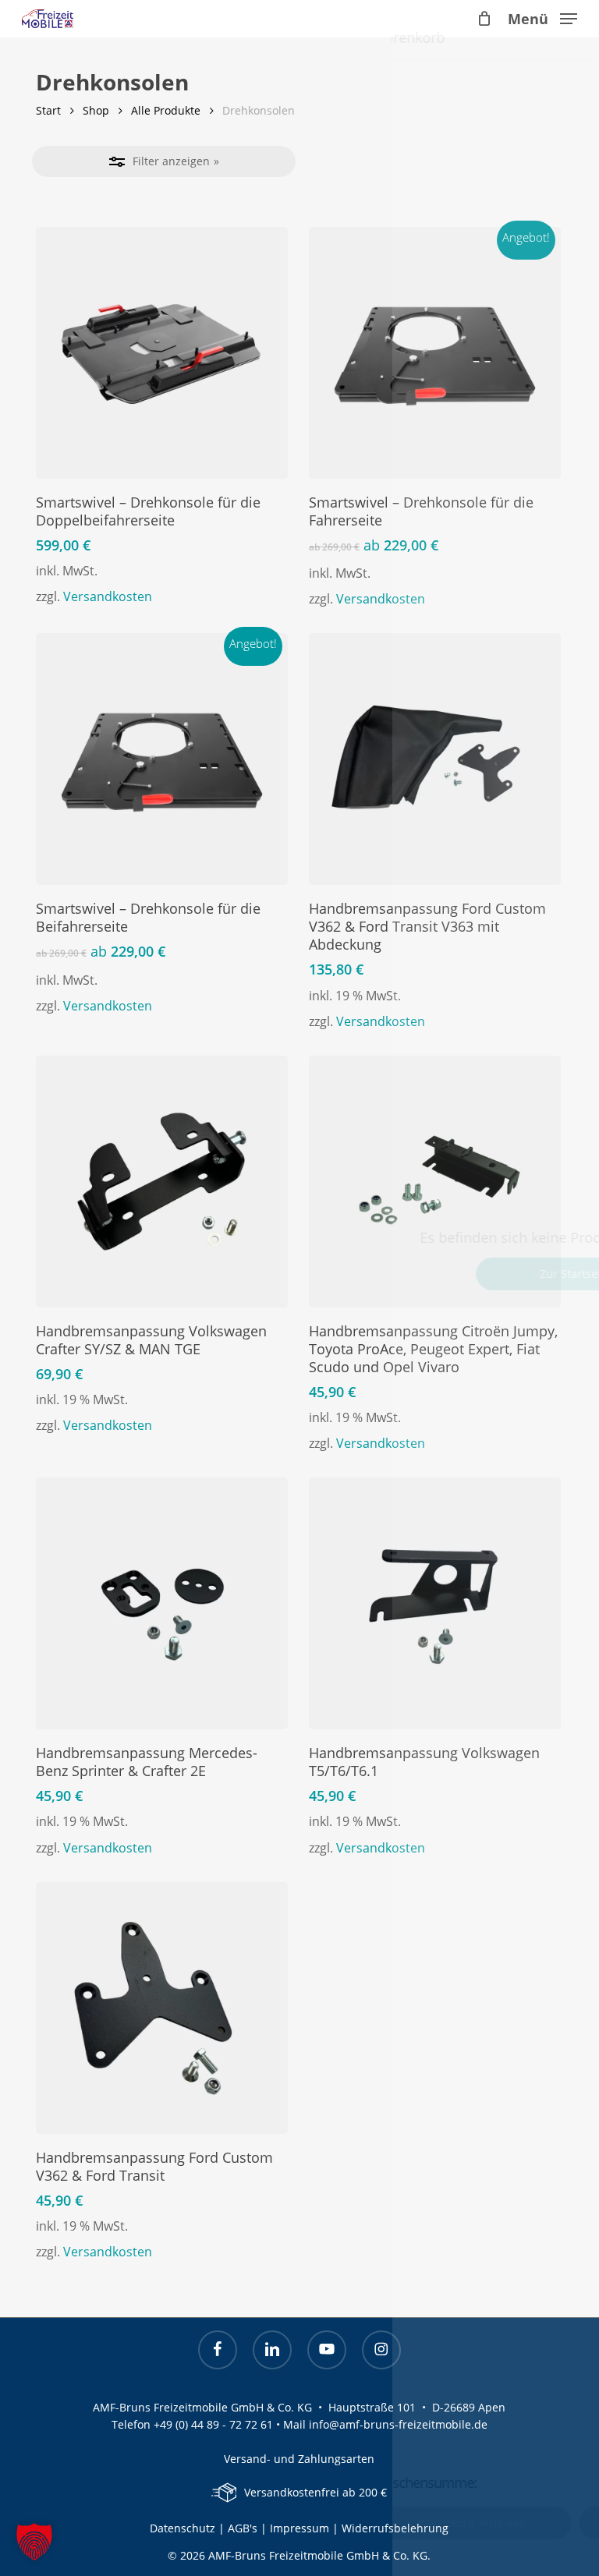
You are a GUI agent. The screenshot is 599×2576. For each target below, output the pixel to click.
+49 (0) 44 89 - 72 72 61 (213, 2424)
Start (48, 110)
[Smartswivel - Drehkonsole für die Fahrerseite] (435, 353)
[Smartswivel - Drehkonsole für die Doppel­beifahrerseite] (162, 353)
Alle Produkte (166, 110)
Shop (96, 110)
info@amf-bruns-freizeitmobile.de (398, 2424)
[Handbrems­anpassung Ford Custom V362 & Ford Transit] (162, 2008)
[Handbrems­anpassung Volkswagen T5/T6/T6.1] (435, 1603)
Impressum (301, 2528)
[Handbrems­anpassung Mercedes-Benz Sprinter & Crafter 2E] (162, 1603)
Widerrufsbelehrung (395, 2528)
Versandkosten (108, 596)
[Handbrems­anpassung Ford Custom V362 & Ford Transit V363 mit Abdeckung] (435, 759)
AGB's (243, 2528)
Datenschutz (183, 2528)
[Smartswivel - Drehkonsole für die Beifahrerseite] (162, 759)
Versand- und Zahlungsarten (299, 2459)
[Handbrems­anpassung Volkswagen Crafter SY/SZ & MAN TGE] (162, 1182)
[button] (542, 17)
